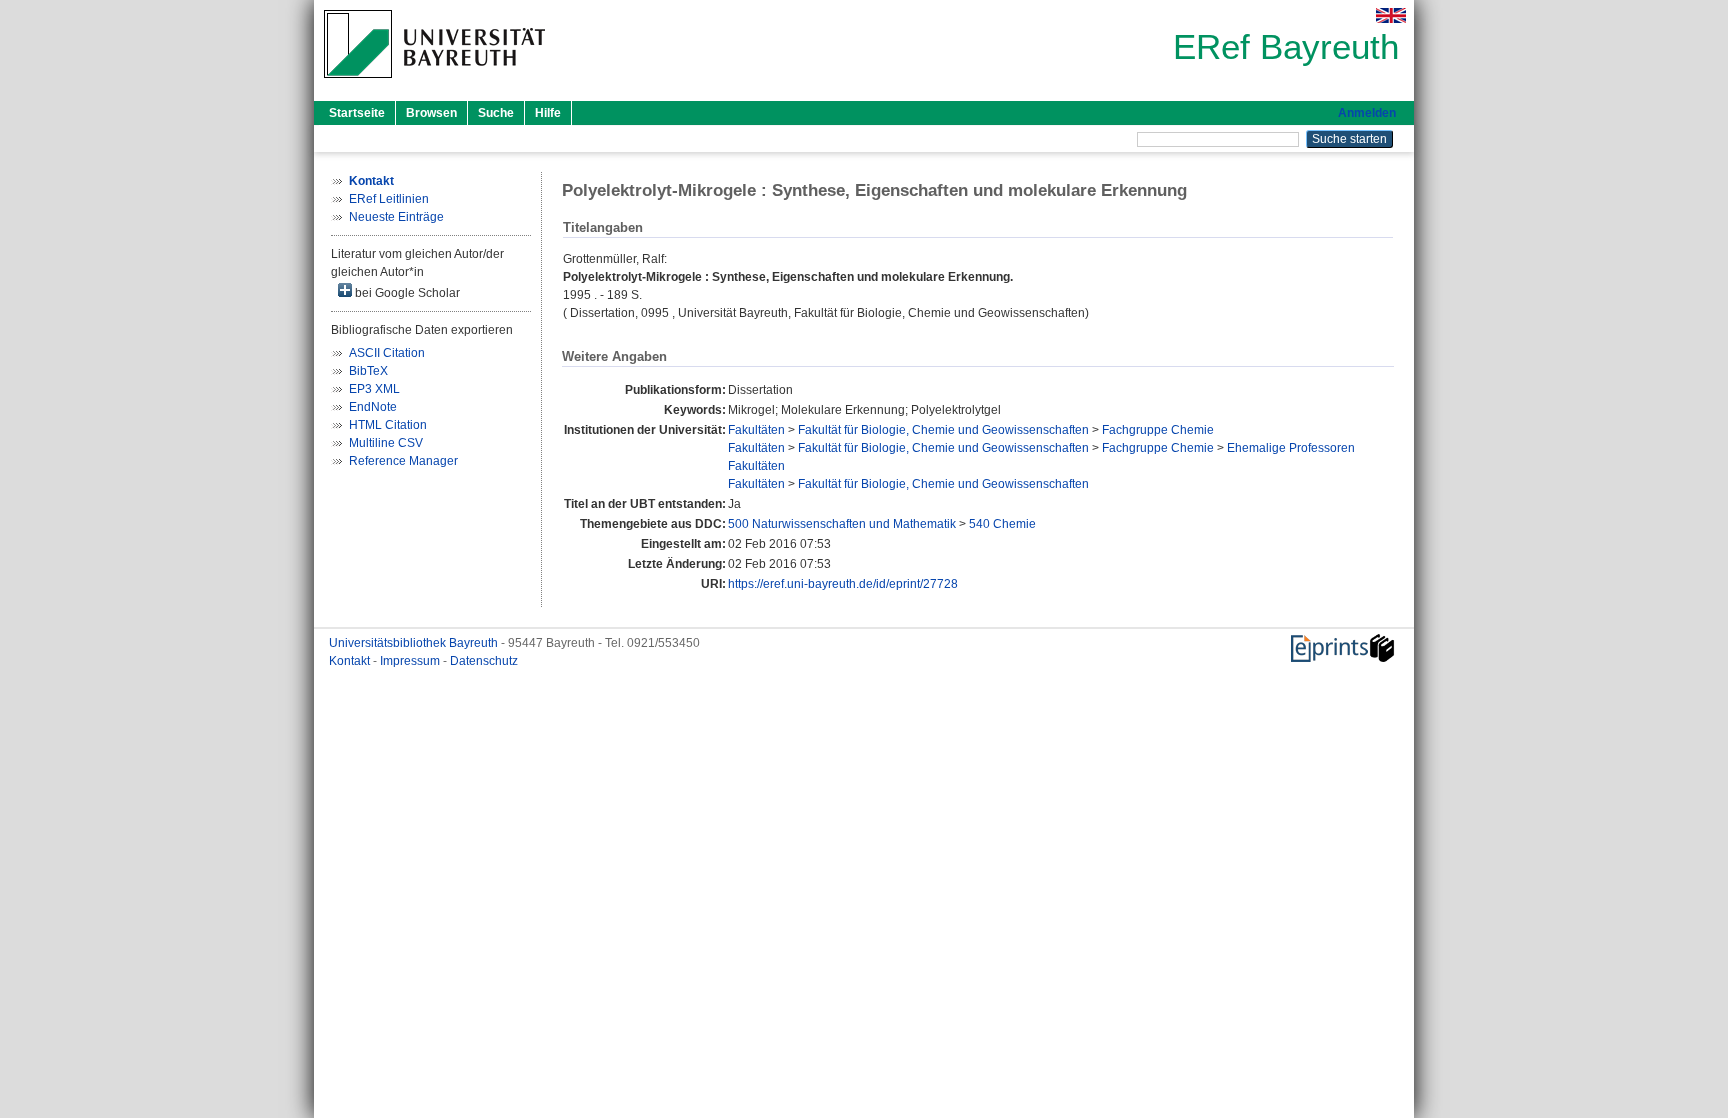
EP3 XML (374, 389)
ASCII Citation (387, 353)
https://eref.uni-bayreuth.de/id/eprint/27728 (843, 584)
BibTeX (368, 371)
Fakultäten (756, 430)
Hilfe (548, 113)
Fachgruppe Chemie (1158, 430)
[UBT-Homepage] (434, 84)
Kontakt (351, 661)
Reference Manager (403, 461)
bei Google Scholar (406, 293)
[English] (1391, 15)
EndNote (373, 407)
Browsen (431, 113)
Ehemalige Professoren (1291, 448)
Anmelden (1367, 113)
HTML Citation (388, 425)
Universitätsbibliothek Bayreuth (415, 643)
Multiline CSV (386, 443)
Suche (496, 113)
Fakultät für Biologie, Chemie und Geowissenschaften (943, 430)
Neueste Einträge (396, 217)
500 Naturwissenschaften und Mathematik (842, 524)
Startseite (357, 113)
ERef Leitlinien (389, 199)
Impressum (411, 661)
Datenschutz (484, 661)
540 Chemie (1002, 524)
